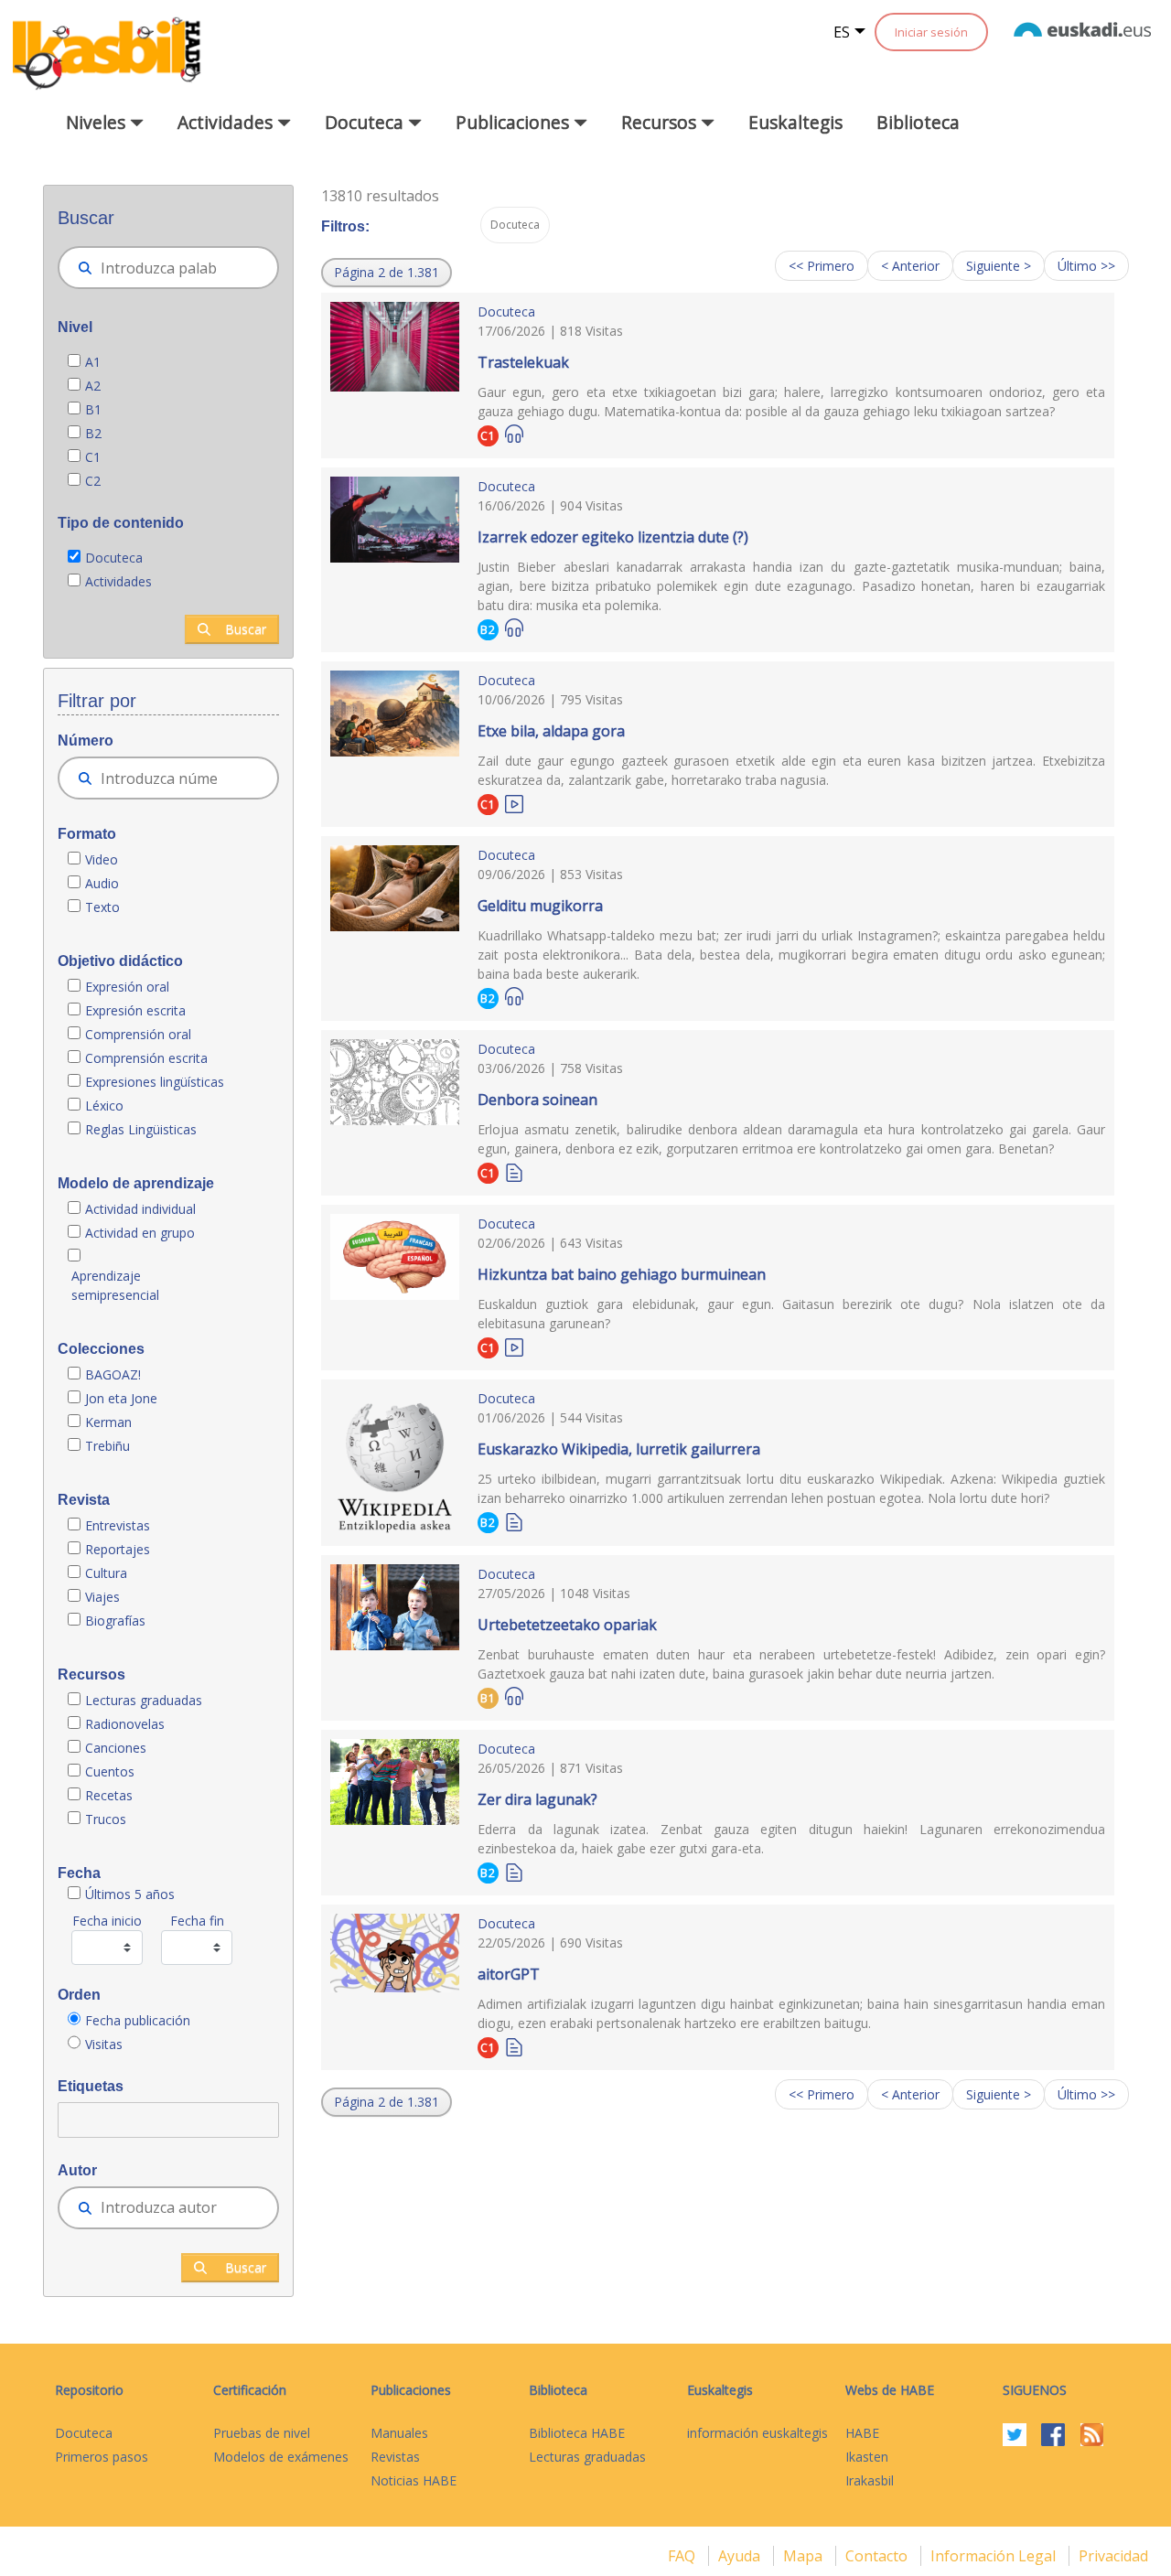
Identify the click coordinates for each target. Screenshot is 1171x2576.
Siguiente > (999, 266)
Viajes (102, 1597)
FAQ (683, 2556)
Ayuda (741, 2556)
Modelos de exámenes (281, 2457)
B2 (93, 433)
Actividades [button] (227, 122)
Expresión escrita (135, 1010)
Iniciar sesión (931, 32)
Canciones (116, 1748)
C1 (93, 457)
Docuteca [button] (366, 122)
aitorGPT (509, 1974)
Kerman (108, 1422)
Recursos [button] (661, 122)
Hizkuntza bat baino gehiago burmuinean (622, 1274)
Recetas (109, 1795)
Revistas (395, 2457)
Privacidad (1113, 2556)
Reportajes (118, 1549)
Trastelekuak (523, 362)
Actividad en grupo (140, 1233)
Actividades (118, 581)
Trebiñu (107, 1446)
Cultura (106, 1573)
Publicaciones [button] (515, 122)
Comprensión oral (138, 1034)
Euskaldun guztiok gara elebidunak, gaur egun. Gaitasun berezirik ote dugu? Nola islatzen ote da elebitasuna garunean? (791, 1314)
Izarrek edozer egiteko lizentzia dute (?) (613, 537)
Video (102, 859)
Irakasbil (870, 2480)
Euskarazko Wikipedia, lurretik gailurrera (619, 1449)
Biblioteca (918, 122)
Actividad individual (140, 1209)
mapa (805, 2556)
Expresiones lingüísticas (155, 1082)
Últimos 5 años (130, 1894)
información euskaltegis (757, 2433)
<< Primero (822, 266)
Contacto (878, 2556)
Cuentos (110, 1771)
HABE (862, 2433)
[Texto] (514, 1171)
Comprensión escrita (146, 1058)
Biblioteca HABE (577, 2433)
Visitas (104, 2044)
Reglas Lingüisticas (141, 1129)
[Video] (514, 803)
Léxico (104, 1106)
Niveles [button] (98, 122)
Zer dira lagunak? (537, 1799)
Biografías (117, 1621)
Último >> (1086, 266)
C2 (93, 481)
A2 (93, 386)
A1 (93, 362)
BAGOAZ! (113, 1374)
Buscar (246, 629)
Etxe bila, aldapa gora (551, 731)
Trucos (106, 1819)
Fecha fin (197, 1921)
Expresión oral (127, 987)
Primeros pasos (102, 2457)
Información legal (995, 2556)
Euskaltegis (795, 122)
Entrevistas (118, 1525)
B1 (93, 409)
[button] (387, 273)
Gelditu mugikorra (540, 906)
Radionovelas (125, 1724)
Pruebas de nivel (262, 2433)
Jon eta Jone (121, 1398)
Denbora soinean (537, 1100)
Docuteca (114, 558)
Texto (102, 907)
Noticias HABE (414, 2480)
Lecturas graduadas (144, 1700)
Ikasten (867, 2457)
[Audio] (514, 434)
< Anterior (910, 266)
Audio (102, 883)
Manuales (399, 2433)
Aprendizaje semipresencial (115, 1285)
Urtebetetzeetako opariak (567, 1625)
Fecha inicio (107, 1921)
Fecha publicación (138, 2020)
